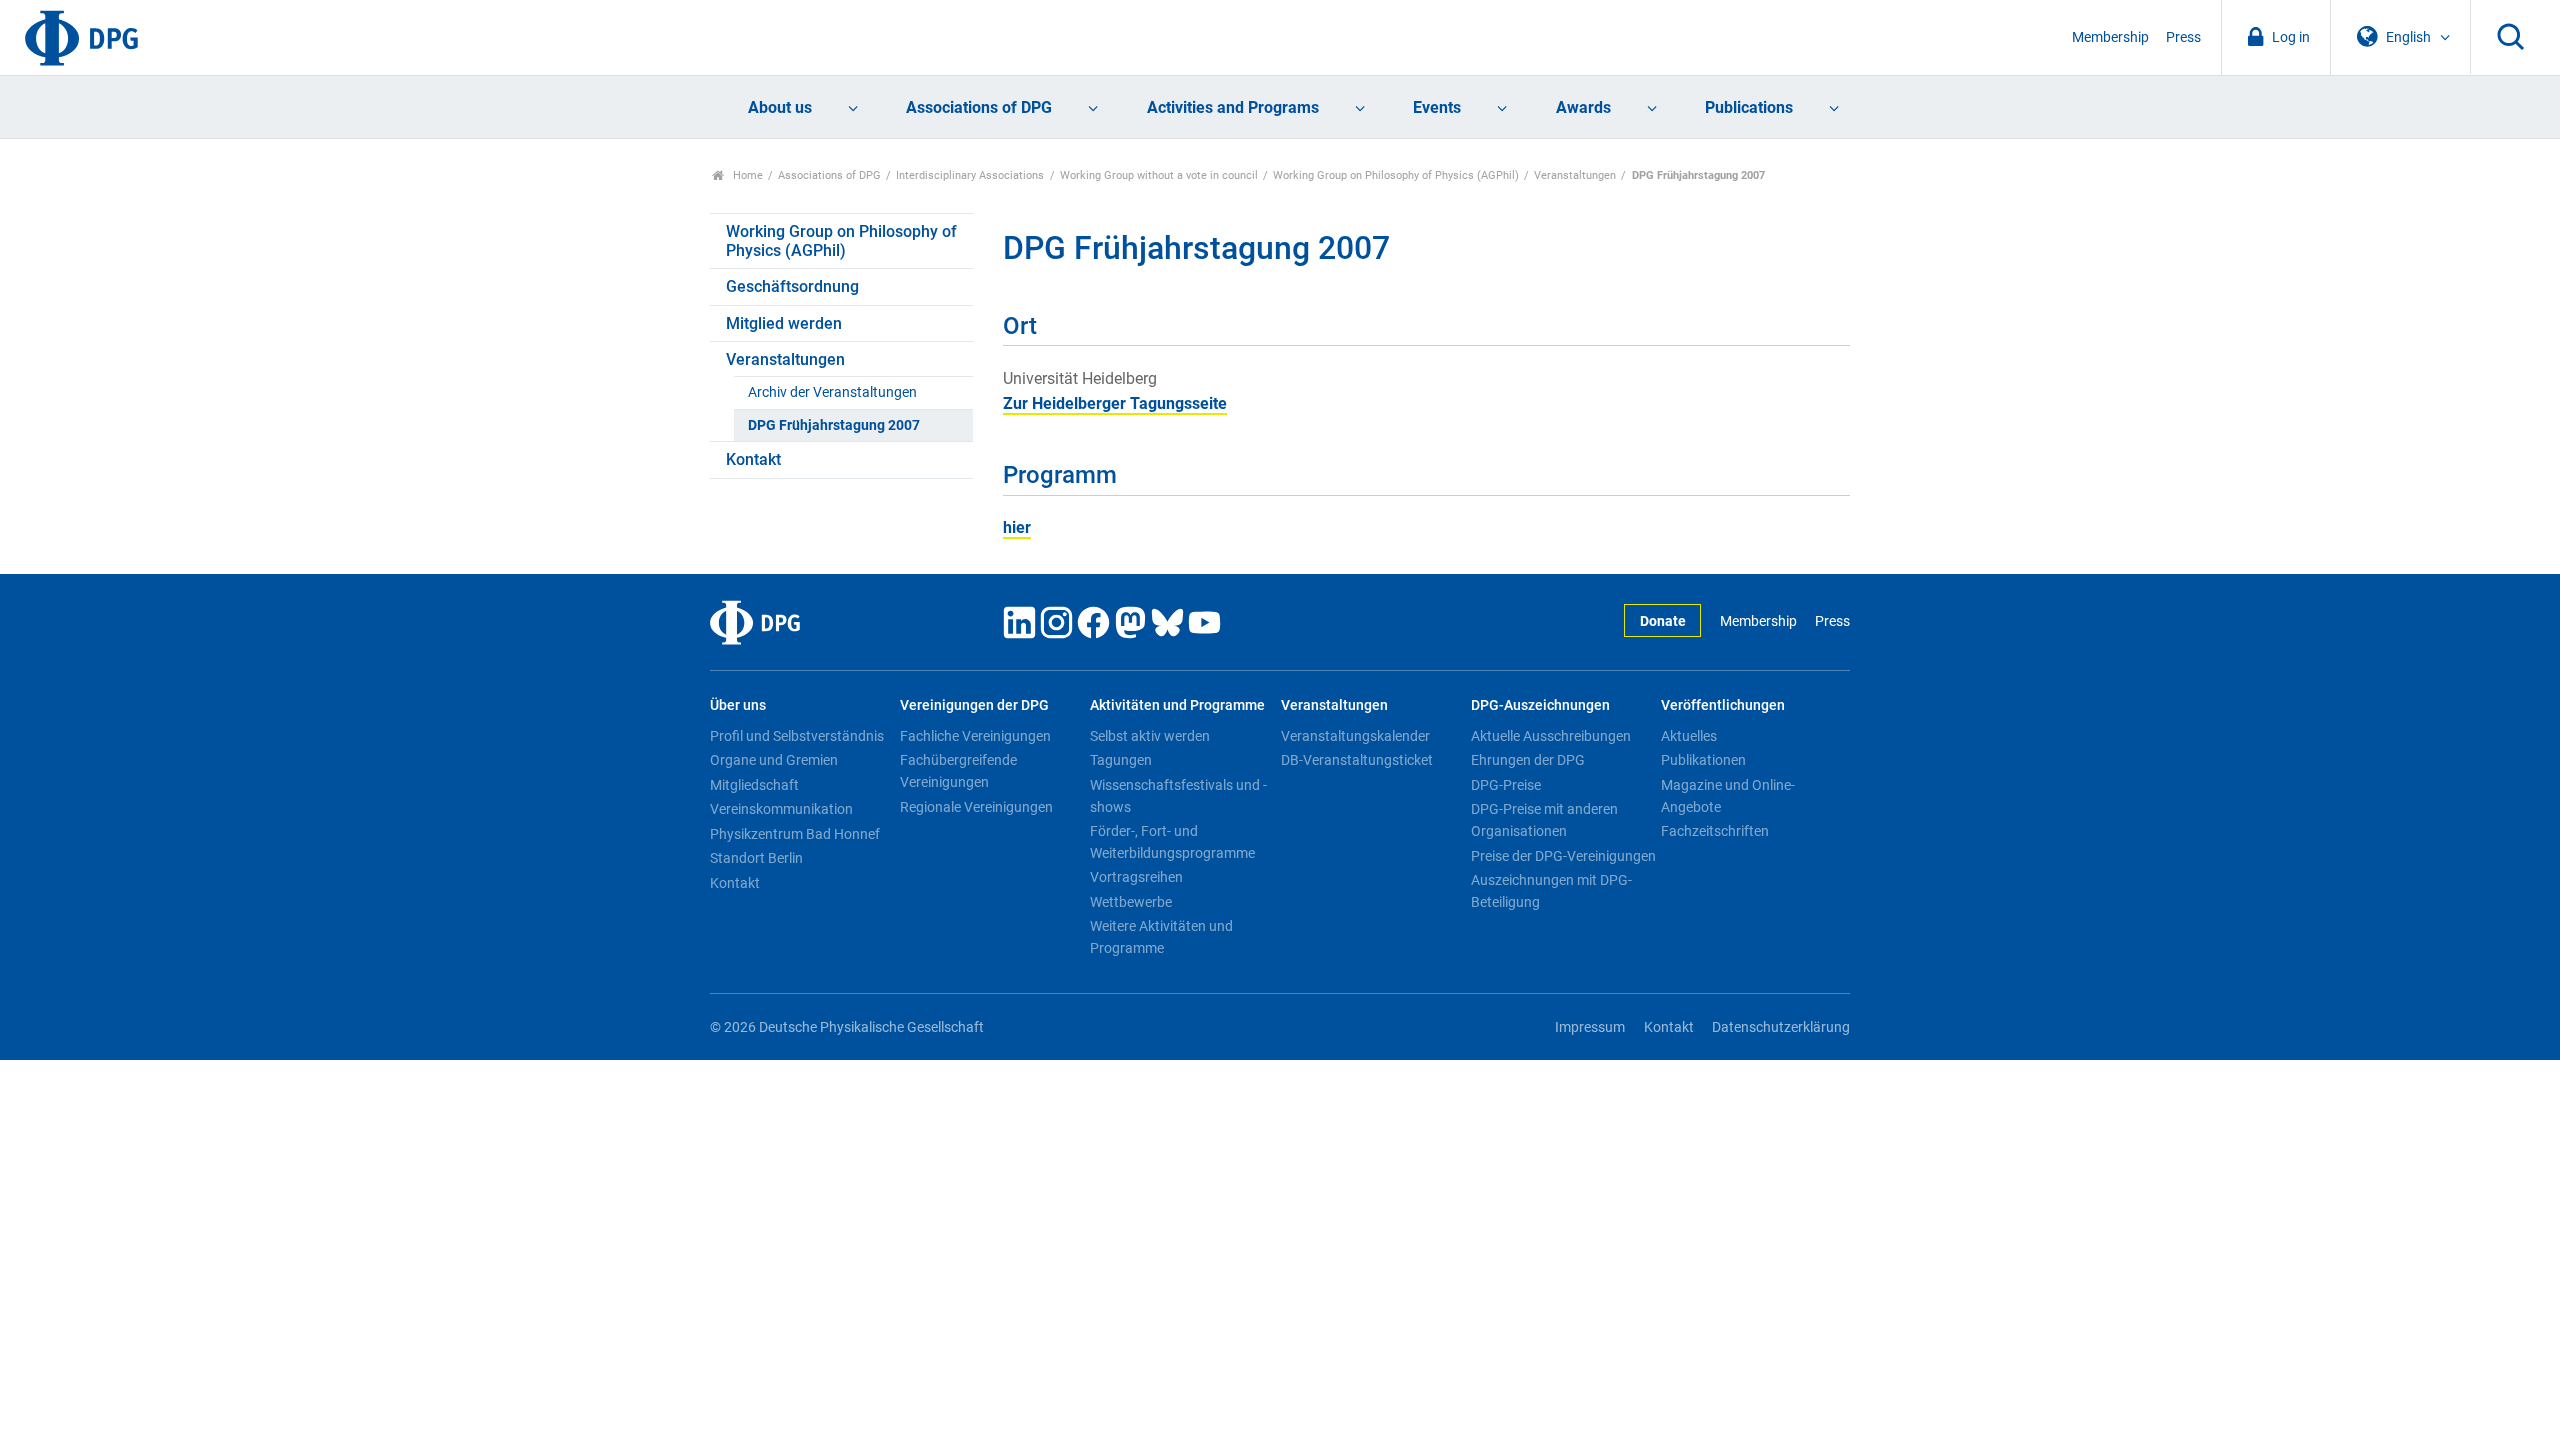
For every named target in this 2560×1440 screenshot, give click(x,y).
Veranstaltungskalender (1355, 736)
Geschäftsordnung (792, 286)
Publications (1749, 107)
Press (2183, 37)
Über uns (738, 705)
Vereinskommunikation (781, 809)
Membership (2110, 37)
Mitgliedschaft (754, 785)
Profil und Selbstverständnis (797, 736)
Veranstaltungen (1575, 175)
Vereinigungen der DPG (974, 705)
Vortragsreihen (1136, 877)
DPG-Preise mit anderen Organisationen (1544, 820)
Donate (1663, 621)
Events (1437, 107)
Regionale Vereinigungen (976, 807)
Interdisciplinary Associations (970, 175)
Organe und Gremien (774, 760)
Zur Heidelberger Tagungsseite (1115, 403)
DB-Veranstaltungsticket (1357, 760)
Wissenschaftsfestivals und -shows (1178, 796)
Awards (1583, 107)
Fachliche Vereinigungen (975, 736)
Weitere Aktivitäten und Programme (1161, 937)
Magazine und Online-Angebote (1728, 796)
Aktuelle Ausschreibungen (1551, 736)
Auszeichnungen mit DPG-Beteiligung (1551, 891)
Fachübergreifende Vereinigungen (958, 771)
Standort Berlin (756, 858)
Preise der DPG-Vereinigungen (1563, 856)
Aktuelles (1689, 736)
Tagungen (1121, 760)
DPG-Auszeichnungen (1540, 705)
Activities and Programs (1233, 107)
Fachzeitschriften (1715, 831)
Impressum (1590, 1027)
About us (780, 107)
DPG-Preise (1506, 785)
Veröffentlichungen (1723, 705)
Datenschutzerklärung (1781, 1027)
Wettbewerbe (1131, 902)
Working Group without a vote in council (1159, 175)
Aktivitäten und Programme (1177, 705)
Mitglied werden (784, 323)
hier (1017, 527)
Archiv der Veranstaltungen (832, 392)
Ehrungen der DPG (1528, 760)
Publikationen (1703, 760)
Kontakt (753, 459)
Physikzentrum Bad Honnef (795, 834)
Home (746, 175)
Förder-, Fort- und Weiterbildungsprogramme (1172, 842)
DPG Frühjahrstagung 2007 (834, 425)
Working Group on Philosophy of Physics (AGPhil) (1396, 175)
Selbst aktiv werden (1150, 736)
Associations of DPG (979, 107)
